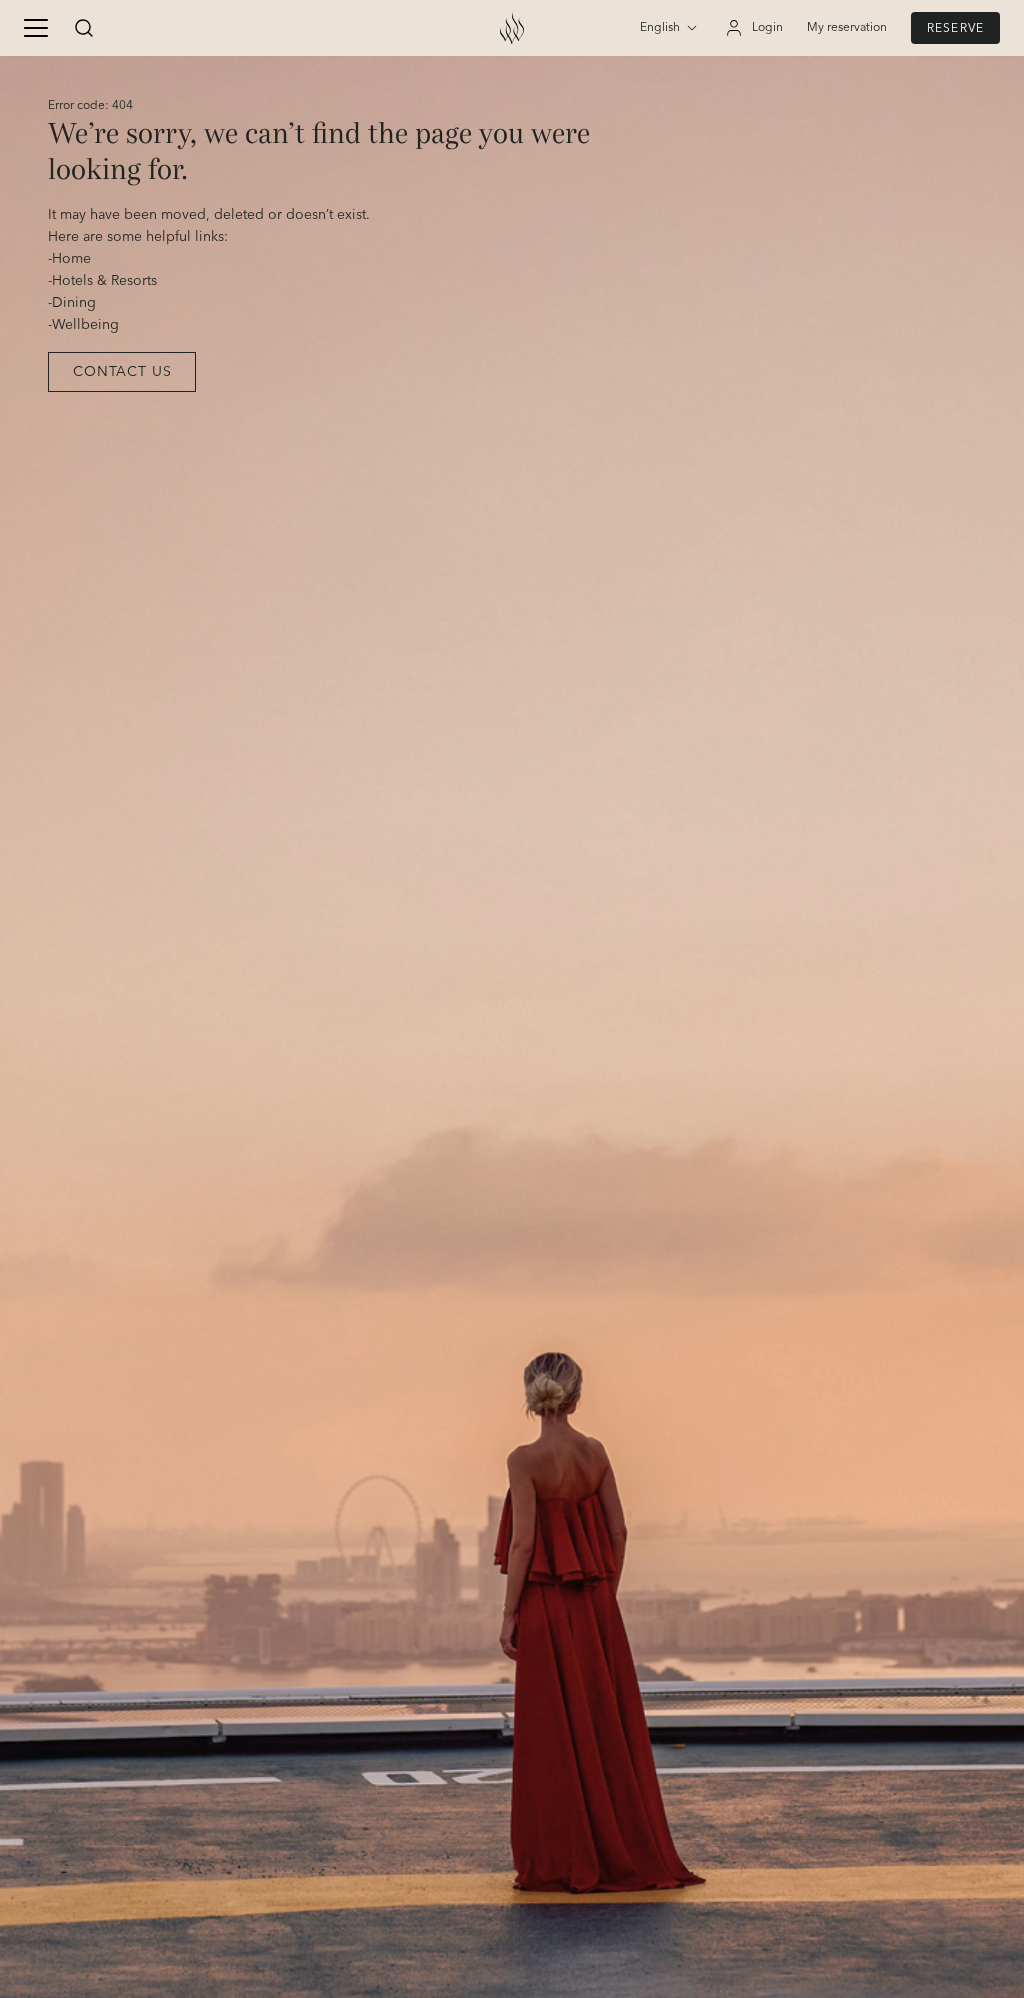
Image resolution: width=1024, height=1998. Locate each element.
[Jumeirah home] (512, 28)
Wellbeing (85, 325)
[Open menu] (36, 28)
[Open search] (84, 28)
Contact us (122, 372)
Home (71, 259)
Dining (74, 303)
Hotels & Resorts (104, 281)
